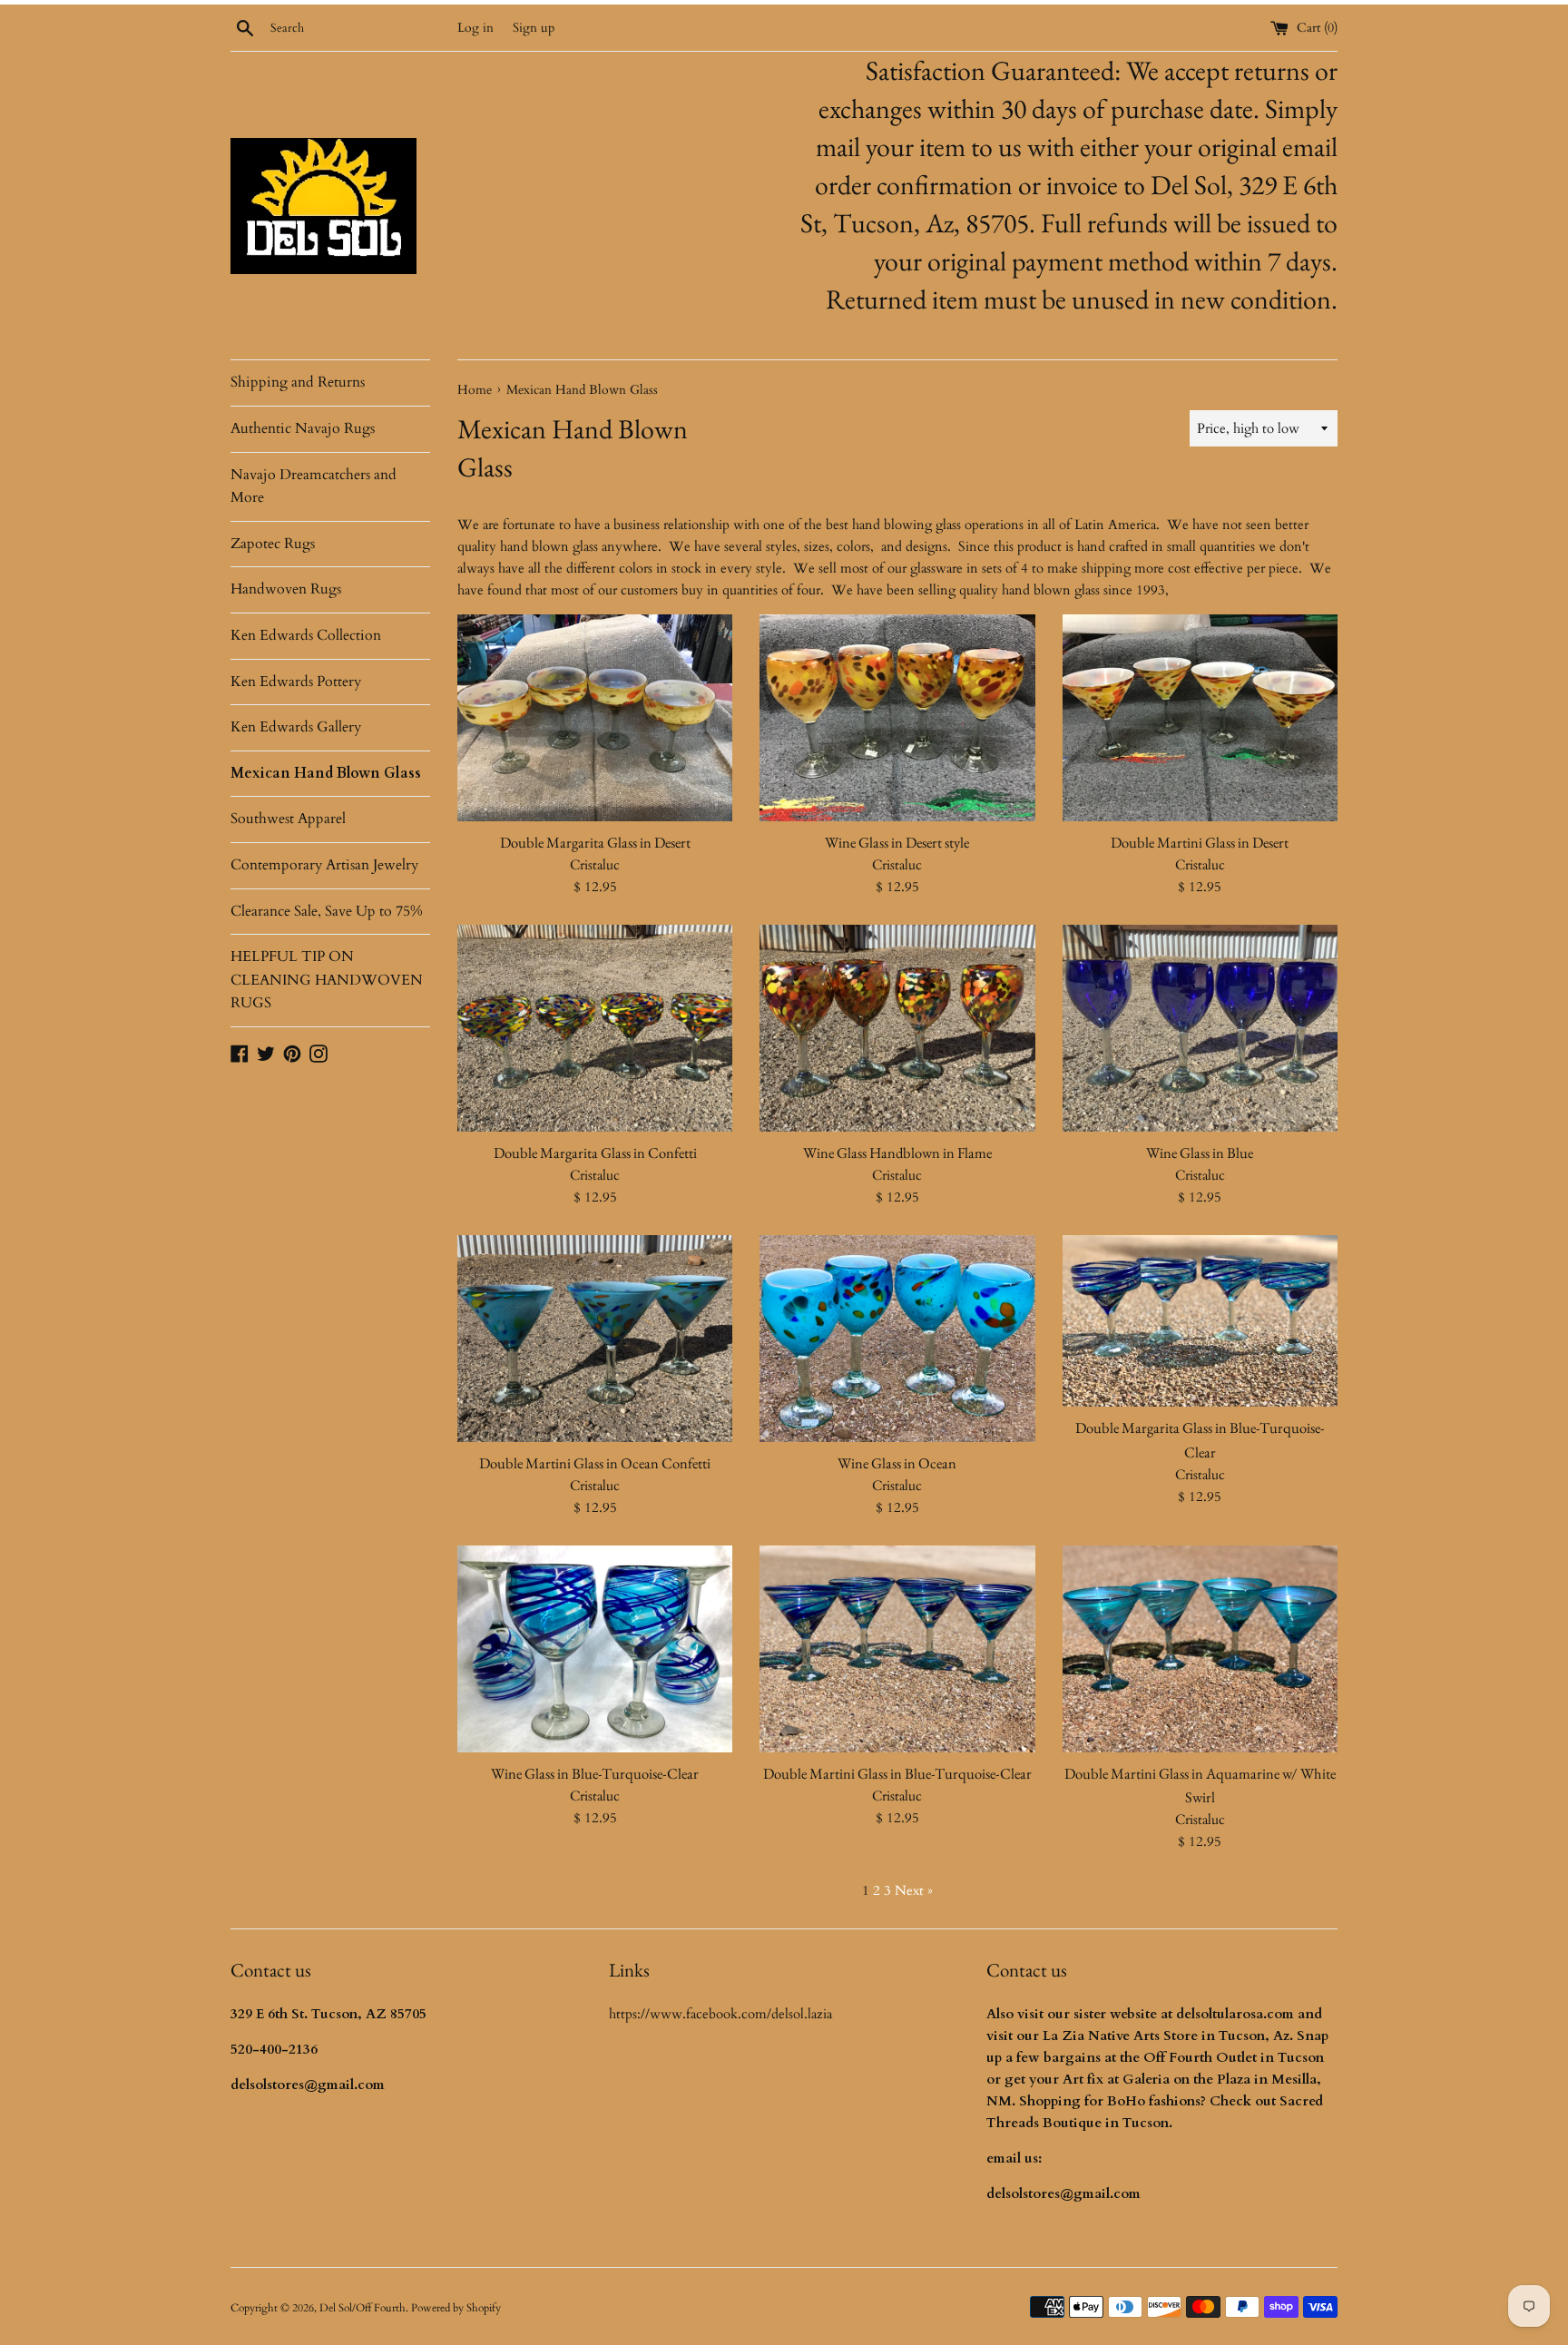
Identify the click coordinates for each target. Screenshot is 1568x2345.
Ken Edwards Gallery (296, 727)
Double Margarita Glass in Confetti (595, 1153)
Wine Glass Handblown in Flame (897, 1153)
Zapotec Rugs (273, 544)
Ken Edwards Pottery (296, 682)
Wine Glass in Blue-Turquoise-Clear (595, 1773)
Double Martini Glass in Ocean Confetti (595, 1463)
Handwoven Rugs (286, 589)
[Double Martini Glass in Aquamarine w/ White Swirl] (1200, 1649)
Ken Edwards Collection (306, 635)
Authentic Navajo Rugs (303, 428)
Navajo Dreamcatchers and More (314, 486)
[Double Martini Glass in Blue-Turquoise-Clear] (897, 1648)
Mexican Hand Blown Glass (326, 773)
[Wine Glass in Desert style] (897, 717)
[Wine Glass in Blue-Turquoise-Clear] (595, 1648)
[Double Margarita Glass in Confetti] (595, 1028)
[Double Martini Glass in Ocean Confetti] (595, 1338)
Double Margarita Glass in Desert (595, 842)
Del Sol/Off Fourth (363, 2308)
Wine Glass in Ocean (897, 1463)
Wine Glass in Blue (1200, 1153)
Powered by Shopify (456, 2308)
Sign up (534, 28)
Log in (475, 28)
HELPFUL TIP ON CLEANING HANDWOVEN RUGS (327, 980)
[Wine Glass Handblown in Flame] (897, 1028)
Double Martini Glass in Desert (1200, 842)
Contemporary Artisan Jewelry (324, 865)
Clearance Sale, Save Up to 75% (327, 911)
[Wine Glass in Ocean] (897, 1338)
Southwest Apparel (288, 819)
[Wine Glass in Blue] (1200, 1028)
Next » (914, 1890)
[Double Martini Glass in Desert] (1200, 717)
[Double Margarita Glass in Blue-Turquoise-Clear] (1200, 1321)
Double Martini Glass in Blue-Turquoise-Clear (897, 1773)
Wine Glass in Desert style (897, 842)
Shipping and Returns (298, 382)
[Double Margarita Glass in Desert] (595, 717)
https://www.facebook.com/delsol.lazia (720, 2014)
